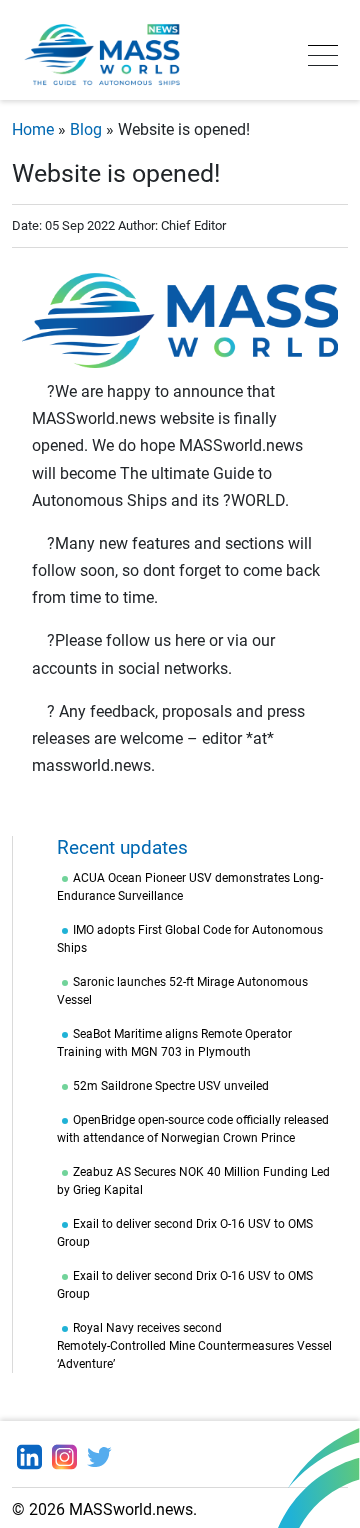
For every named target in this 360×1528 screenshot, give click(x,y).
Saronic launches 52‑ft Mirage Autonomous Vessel (182, 991)
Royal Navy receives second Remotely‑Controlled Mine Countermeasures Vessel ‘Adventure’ (194, 1346)
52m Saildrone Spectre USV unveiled (171, 1086)
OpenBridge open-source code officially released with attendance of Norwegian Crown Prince (193, 1129)
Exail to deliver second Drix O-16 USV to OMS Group (185, 1233)
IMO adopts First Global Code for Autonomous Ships (190, 939)
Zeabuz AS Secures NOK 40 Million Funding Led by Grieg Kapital (193, 1181)
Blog (86, 129)
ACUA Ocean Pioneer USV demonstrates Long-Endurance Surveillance (190, 887)
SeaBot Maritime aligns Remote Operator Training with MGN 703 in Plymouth (174, 1043)
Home (33, 129)
